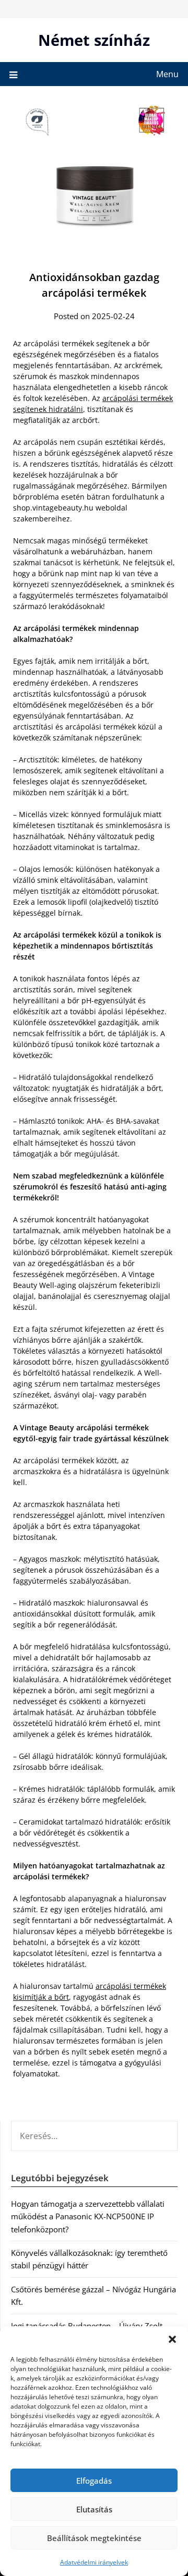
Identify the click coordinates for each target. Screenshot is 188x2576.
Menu (167, 74)
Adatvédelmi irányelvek (94, 2562)
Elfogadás (94, 2481)
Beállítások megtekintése (94, 2538)
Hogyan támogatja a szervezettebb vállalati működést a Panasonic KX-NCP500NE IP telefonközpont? (88, 2216)
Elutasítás (94, 2509)
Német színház (94, 40)
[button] (172, 2339)
